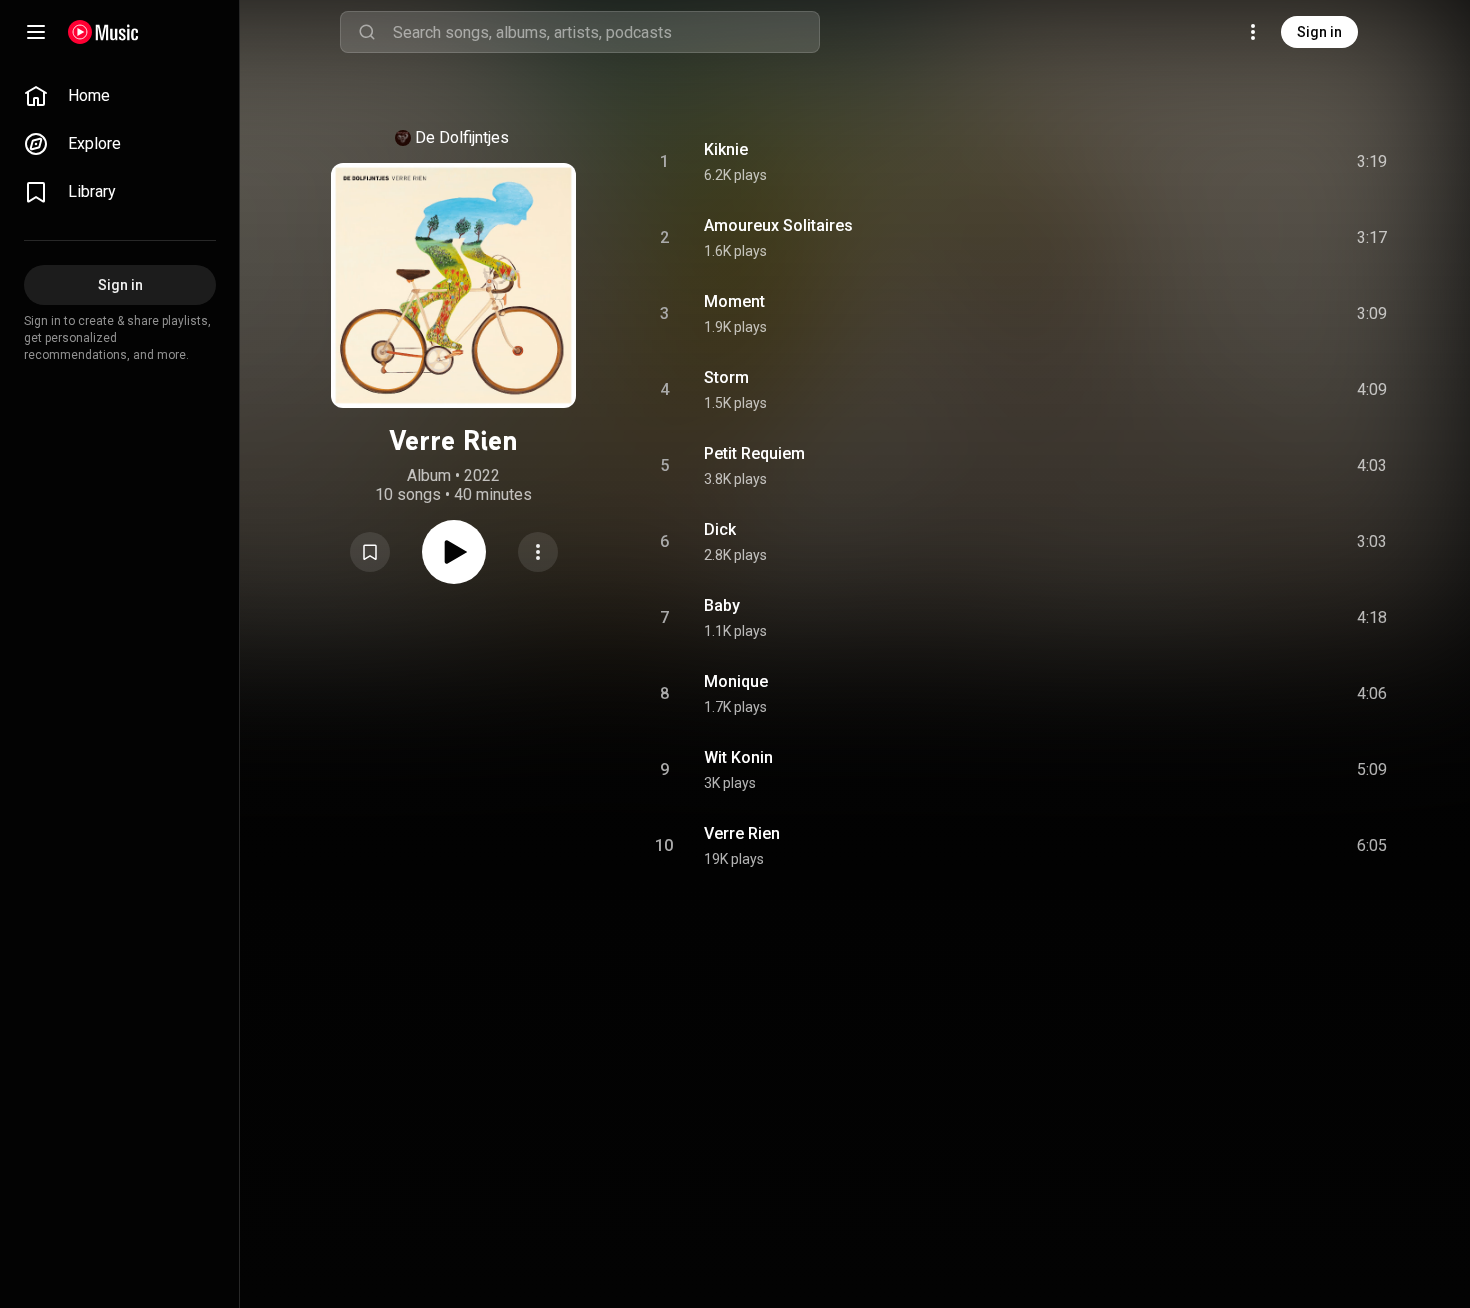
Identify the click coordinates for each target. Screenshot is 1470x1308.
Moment (734, 301)
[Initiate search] (367, 32)
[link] (120, 96)
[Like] (1211, 162)
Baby (722, 605)
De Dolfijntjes (462, 137)
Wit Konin (738, 757)
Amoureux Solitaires (778, 225)
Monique (736, 681)
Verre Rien (742, 833)
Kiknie (726, 149)
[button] (370, 552)
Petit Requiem (754, 453)
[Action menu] (538, 552)
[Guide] (36, 32)
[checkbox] (1373, 162)
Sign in (1319, 32)
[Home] (103, 32)
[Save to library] (370, 552)
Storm (726, 377)
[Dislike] (1253, 162)
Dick (720, 529)
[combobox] (606, 32)
